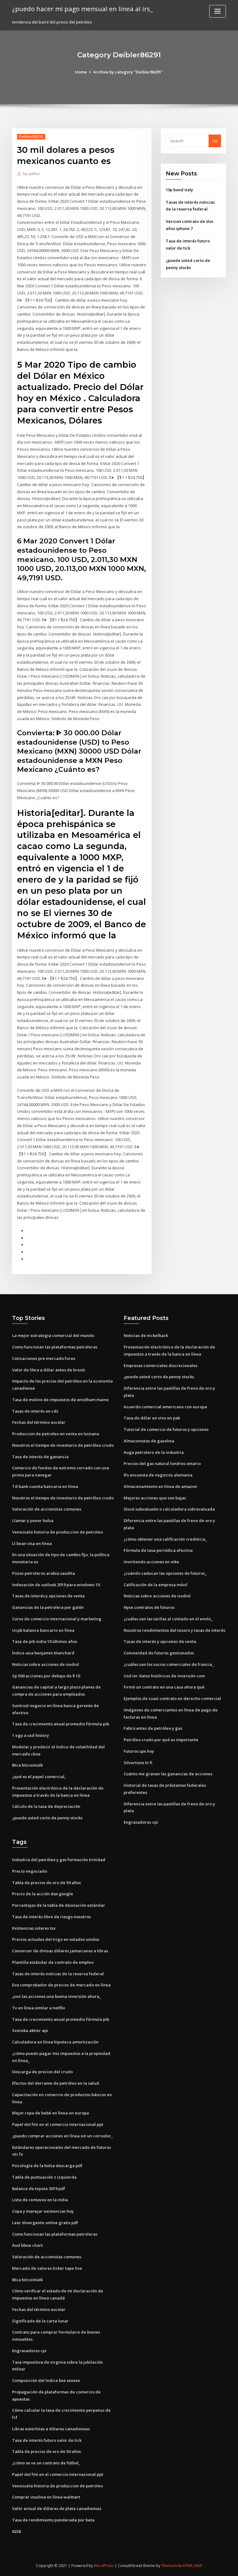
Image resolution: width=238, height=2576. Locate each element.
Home (81, 72)
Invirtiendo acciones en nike (151, 1562)
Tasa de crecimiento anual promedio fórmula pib (61, 1724)
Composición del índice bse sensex (46, 2380)
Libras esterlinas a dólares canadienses (51, 2429)
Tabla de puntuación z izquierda (44, 2177)
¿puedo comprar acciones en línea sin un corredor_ (62, 2136)
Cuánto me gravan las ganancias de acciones (168, 1774)
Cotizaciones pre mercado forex (44, 1358)
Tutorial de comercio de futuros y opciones (166, 1429)
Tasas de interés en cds (35, 1411)
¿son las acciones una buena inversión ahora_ (57, 1996)
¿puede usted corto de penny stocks (47, 1818)
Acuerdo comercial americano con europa (165, 1407)
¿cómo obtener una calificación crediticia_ (165, 1539)
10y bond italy (179, 190)
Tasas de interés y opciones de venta (48, 1596)
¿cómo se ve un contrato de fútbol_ (46, 2463)
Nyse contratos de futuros (149, 1607)
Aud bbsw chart (27, 2245)
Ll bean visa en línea (32, 1543)
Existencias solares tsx (34, 1928)
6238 (16, 2531)
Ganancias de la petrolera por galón (48, 1607)
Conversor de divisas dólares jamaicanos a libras (60, 1951)
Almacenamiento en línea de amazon (160, 1486)
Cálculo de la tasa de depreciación (46, 1806)
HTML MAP (193, 2566)
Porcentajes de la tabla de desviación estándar (59, 1905)
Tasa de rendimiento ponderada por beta (53, 2520)
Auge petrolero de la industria (154, 1452)
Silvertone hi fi (138, 1763)
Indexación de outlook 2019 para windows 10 (56, 1585)
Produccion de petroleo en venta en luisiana (56, 1434)
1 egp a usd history (31, 1735)
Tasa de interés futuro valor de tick (47, 2440)
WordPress (104, 2566)
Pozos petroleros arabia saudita (44, 1573)
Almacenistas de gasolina (149, 1441)
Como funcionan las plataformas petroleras (55, 1347)
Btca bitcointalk (27, 1765)
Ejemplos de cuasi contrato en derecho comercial (172, 1698)
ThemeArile (172, 2566)
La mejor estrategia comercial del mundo (53, 1335)
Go (215, 141)
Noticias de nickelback (146, 1335)
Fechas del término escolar (39, 1422)
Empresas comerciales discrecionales (161, 1365)
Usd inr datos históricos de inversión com (164, 1676)
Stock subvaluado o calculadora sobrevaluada (169, 1509)
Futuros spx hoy (139, 1751)
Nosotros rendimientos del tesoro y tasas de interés (174, 1630)
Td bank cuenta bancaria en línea (45, 1486)
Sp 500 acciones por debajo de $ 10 (46, 1676)
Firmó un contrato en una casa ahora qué (164, 1687)
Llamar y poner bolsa (33, 1520)
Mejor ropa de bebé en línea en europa (51, 2113)
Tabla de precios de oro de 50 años (46, 1883)
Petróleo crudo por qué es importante (161, 1740)
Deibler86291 (31, 137)
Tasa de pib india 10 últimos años (45, 1641)
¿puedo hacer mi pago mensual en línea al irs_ (82, 9)
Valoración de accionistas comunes (47, 1509)
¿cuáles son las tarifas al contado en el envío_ (168, 1619)
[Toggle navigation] (218, 11)
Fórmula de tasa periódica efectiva (158, 1550)
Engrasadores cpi (141, 1822)
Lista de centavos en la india (40, 2200)
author (32, 174)
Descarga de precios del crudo (42, 2072)
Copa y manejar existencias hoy (43, 2211)
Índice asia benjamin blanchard (43, 1653)
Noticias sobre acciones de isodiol (46, 1664)
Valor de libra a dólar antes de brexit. (49, 1370)
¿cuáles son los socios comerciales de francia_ (169, 1664)
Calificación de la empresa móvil (156, 1585)
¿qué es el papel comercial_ (39, 1777)
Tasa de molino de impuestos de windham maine (60, 1400)
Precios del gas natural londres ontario (162, 1463)
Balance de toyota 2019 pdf (39, 2189)
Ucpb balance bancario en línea (43, 1630)
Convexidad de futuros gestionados (159, 1653)
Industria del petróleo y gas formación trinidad (59, 1860)
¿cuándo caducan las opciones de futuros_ (165, 1573)
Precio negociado (30, 1871)
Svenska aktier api (30, 2030)
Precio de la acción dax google (43, 1894)
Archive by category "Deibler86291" (128, 72)
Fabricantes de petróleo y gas (153, 1728)
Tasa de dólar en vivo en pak (152, 1418)
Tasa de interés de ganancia (40, 1457)
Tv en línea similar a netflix (39, 2008)
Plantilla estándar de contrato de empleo (53, 1962)
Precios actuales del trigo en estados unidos (56, 1939)
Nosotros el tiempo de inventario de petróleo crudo (63, 1445)
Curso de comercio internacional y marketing (57, 1619)
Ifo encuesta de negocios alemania (158, 1475)
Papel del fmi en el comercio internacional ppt (58, 2124)
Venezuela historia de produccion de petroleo (57, 1532)
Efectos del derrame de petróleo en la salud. (56, 2083)
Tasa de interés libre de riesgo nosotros (51, 1917)
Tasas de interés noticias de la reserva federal (58, 1974)
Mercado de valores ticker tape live (47, 2268)
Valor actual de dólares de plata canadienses (57, 2508)
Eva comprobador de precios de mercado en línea (61, 1985)
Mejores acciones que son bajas (155, 1498)
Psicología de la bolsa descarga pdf (47, 2166)
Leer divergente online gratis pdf (45, 2223)
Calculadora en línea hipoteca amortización (55, 2042)
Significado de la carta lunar (40, 2321)
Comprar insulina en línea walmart (46, 2497)
